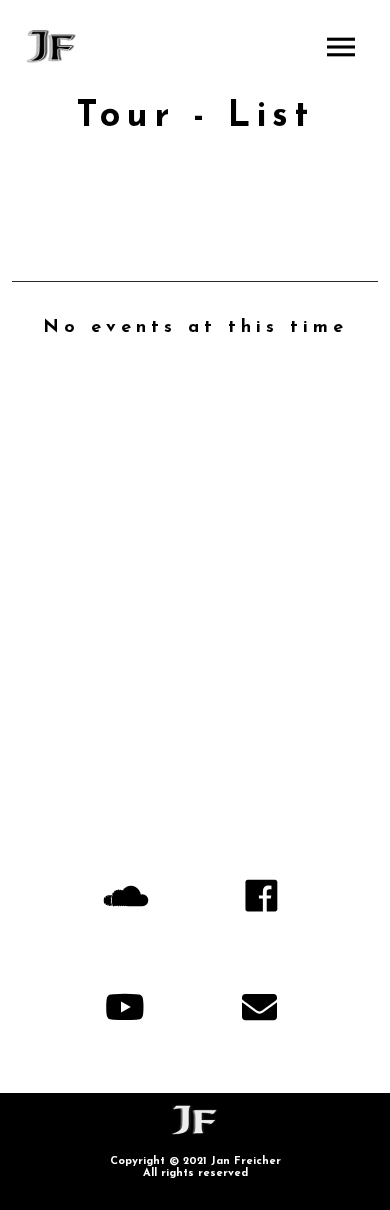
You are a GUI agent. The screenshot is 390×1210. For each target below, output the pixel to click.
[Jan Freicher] (52, 46)
